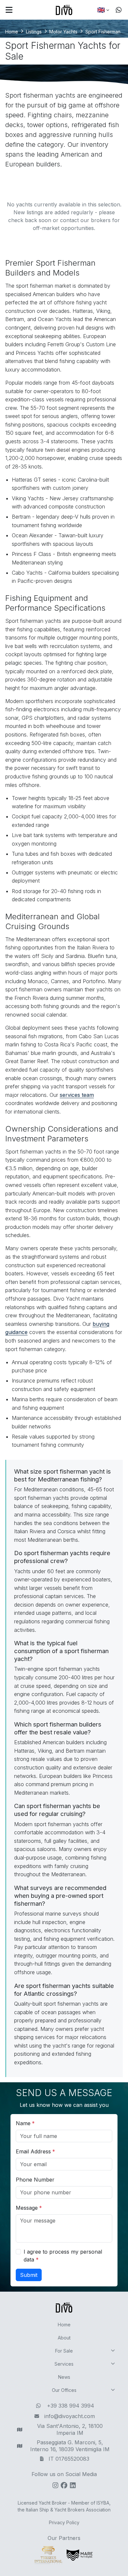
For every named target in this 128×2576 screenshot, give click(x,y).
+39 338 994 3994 (71, 2406)
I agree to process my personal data (63, 2256)
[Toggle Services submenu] (113, 2364)
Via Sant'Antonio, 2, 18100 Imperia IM (70, 2429)
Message (27, 2208)
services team (77, 1095)
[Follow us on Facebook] (64, 2488)
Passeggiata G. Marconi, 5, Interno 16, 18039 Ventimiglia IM (70, 2446)
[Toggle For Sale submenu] (113, 2351)
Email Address (33, 2151)
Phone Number (35, 2180)
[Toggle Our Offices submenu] (113, 2390)
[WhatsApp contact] (119, 10)
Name (23, 2123)
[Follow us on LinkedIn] (73, 2488)
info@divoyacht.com (70, 2416)
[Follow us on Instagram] (55, 2488)
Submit (29, 2275)
